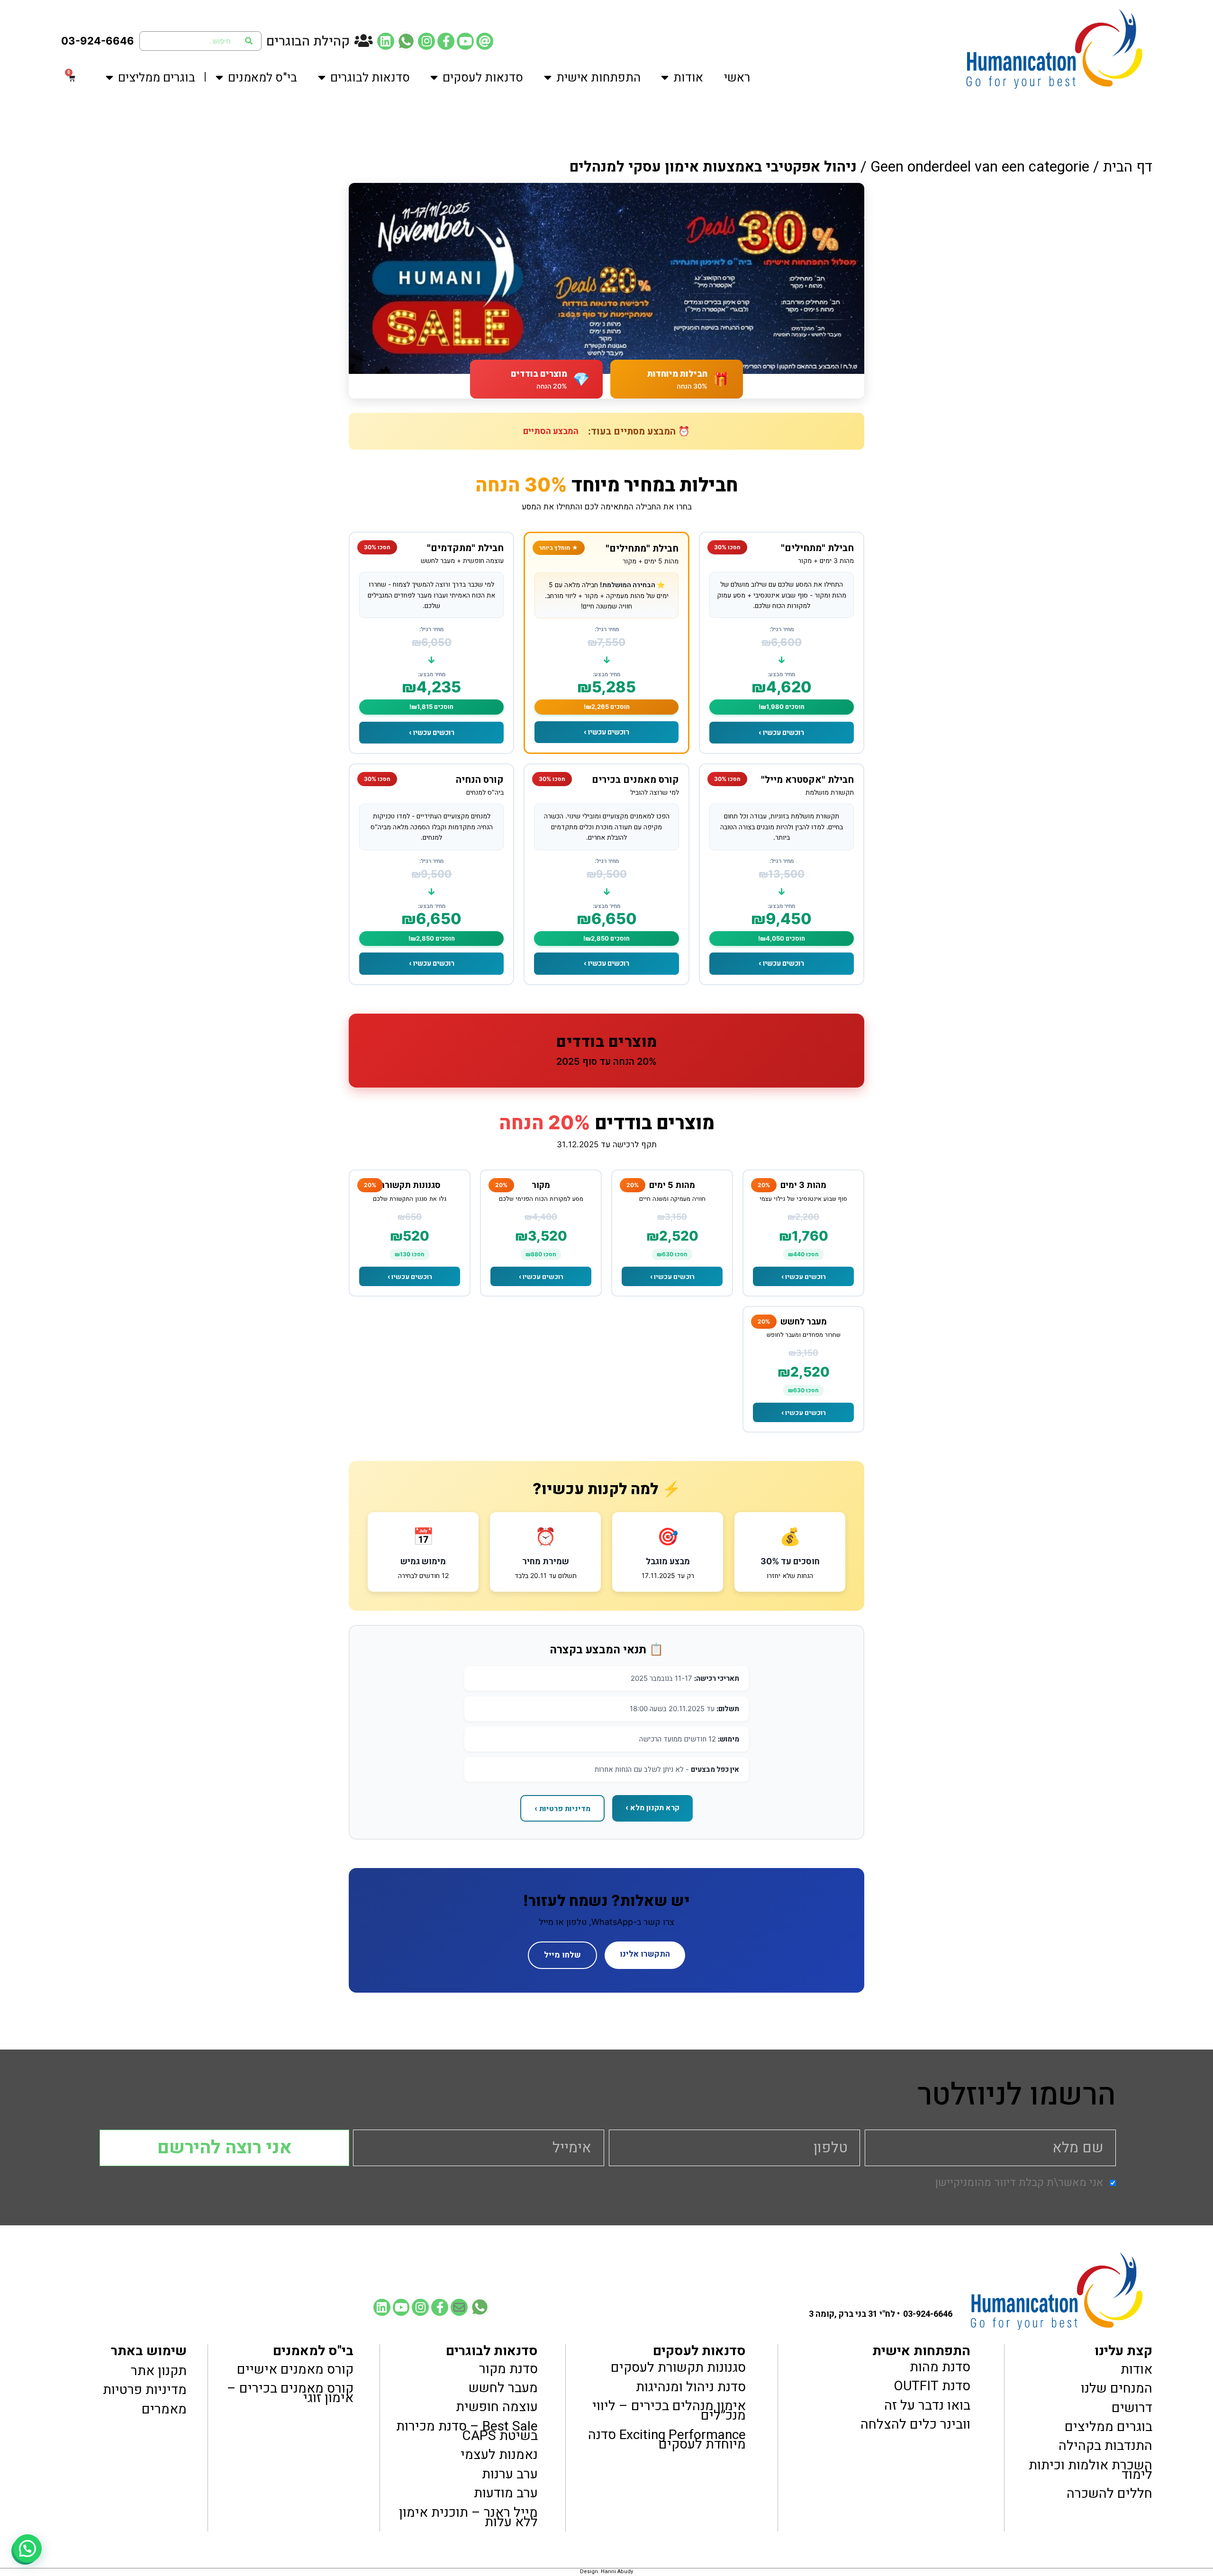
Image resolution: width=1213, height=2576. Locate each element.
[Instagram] (426, 41)
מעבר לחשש (503, 2388)
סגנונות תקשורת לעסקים (678, 2367)
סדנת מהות (940, 2367)
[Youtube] (465, 41)
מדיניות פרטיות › (562, 1808)
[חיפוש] (249, 41)
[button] (27, 2549)
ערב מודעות (506, 2493)
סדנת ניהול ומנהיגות (691, 2386)
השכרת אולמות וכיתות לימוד (1091, 2470)
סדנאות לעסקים (483, 78)
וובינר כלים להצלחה (915, 2424)
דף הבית (1128, 167)
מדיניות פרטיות (145, 2390)
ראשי (737, 78)
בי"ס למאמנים (263, 78)
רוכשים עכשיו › (781, 732)
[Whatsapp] (406, 41)
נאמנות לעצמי (499, 2455)
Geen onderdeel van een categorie (980, 167)
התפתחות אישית (598, 78)
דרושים (1132, 2407)
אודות (688, 78)
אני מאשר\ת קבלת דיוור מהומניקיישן (1019, 2183)
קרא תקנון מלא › (652, 1807)
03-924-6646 (98, 41)
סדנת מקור (508, 2368)
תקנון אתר (158, 2370)
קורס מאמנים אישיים (295, 2369)
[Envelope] (459, 2307)
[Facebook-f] (446, 41)
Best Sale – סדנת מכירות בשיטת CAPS (467, 2431)
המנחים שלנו (1117, 2388)
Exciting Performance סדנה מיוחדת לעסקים (667, 2439)
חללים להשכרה (1109, 2494)
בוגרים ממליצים (157, 78)
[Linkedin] (386, 41)
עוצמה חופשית (497, 2407)
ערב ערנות (510, 2474)
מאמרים (164, 2409)
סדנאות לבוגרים (370, 78)
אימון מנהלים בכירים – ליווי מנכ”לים (669, 2411)
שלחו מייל (562, 1955)
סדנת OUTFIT (932, 2386)
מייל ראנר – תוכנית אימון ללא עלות (468, 2517)
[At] (485, 41)
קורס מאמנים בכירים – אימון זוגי (290, 2393)
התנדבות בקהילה (1105, 2446)
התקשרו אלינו (645, 1954)
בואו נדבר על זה (927, 2405)
